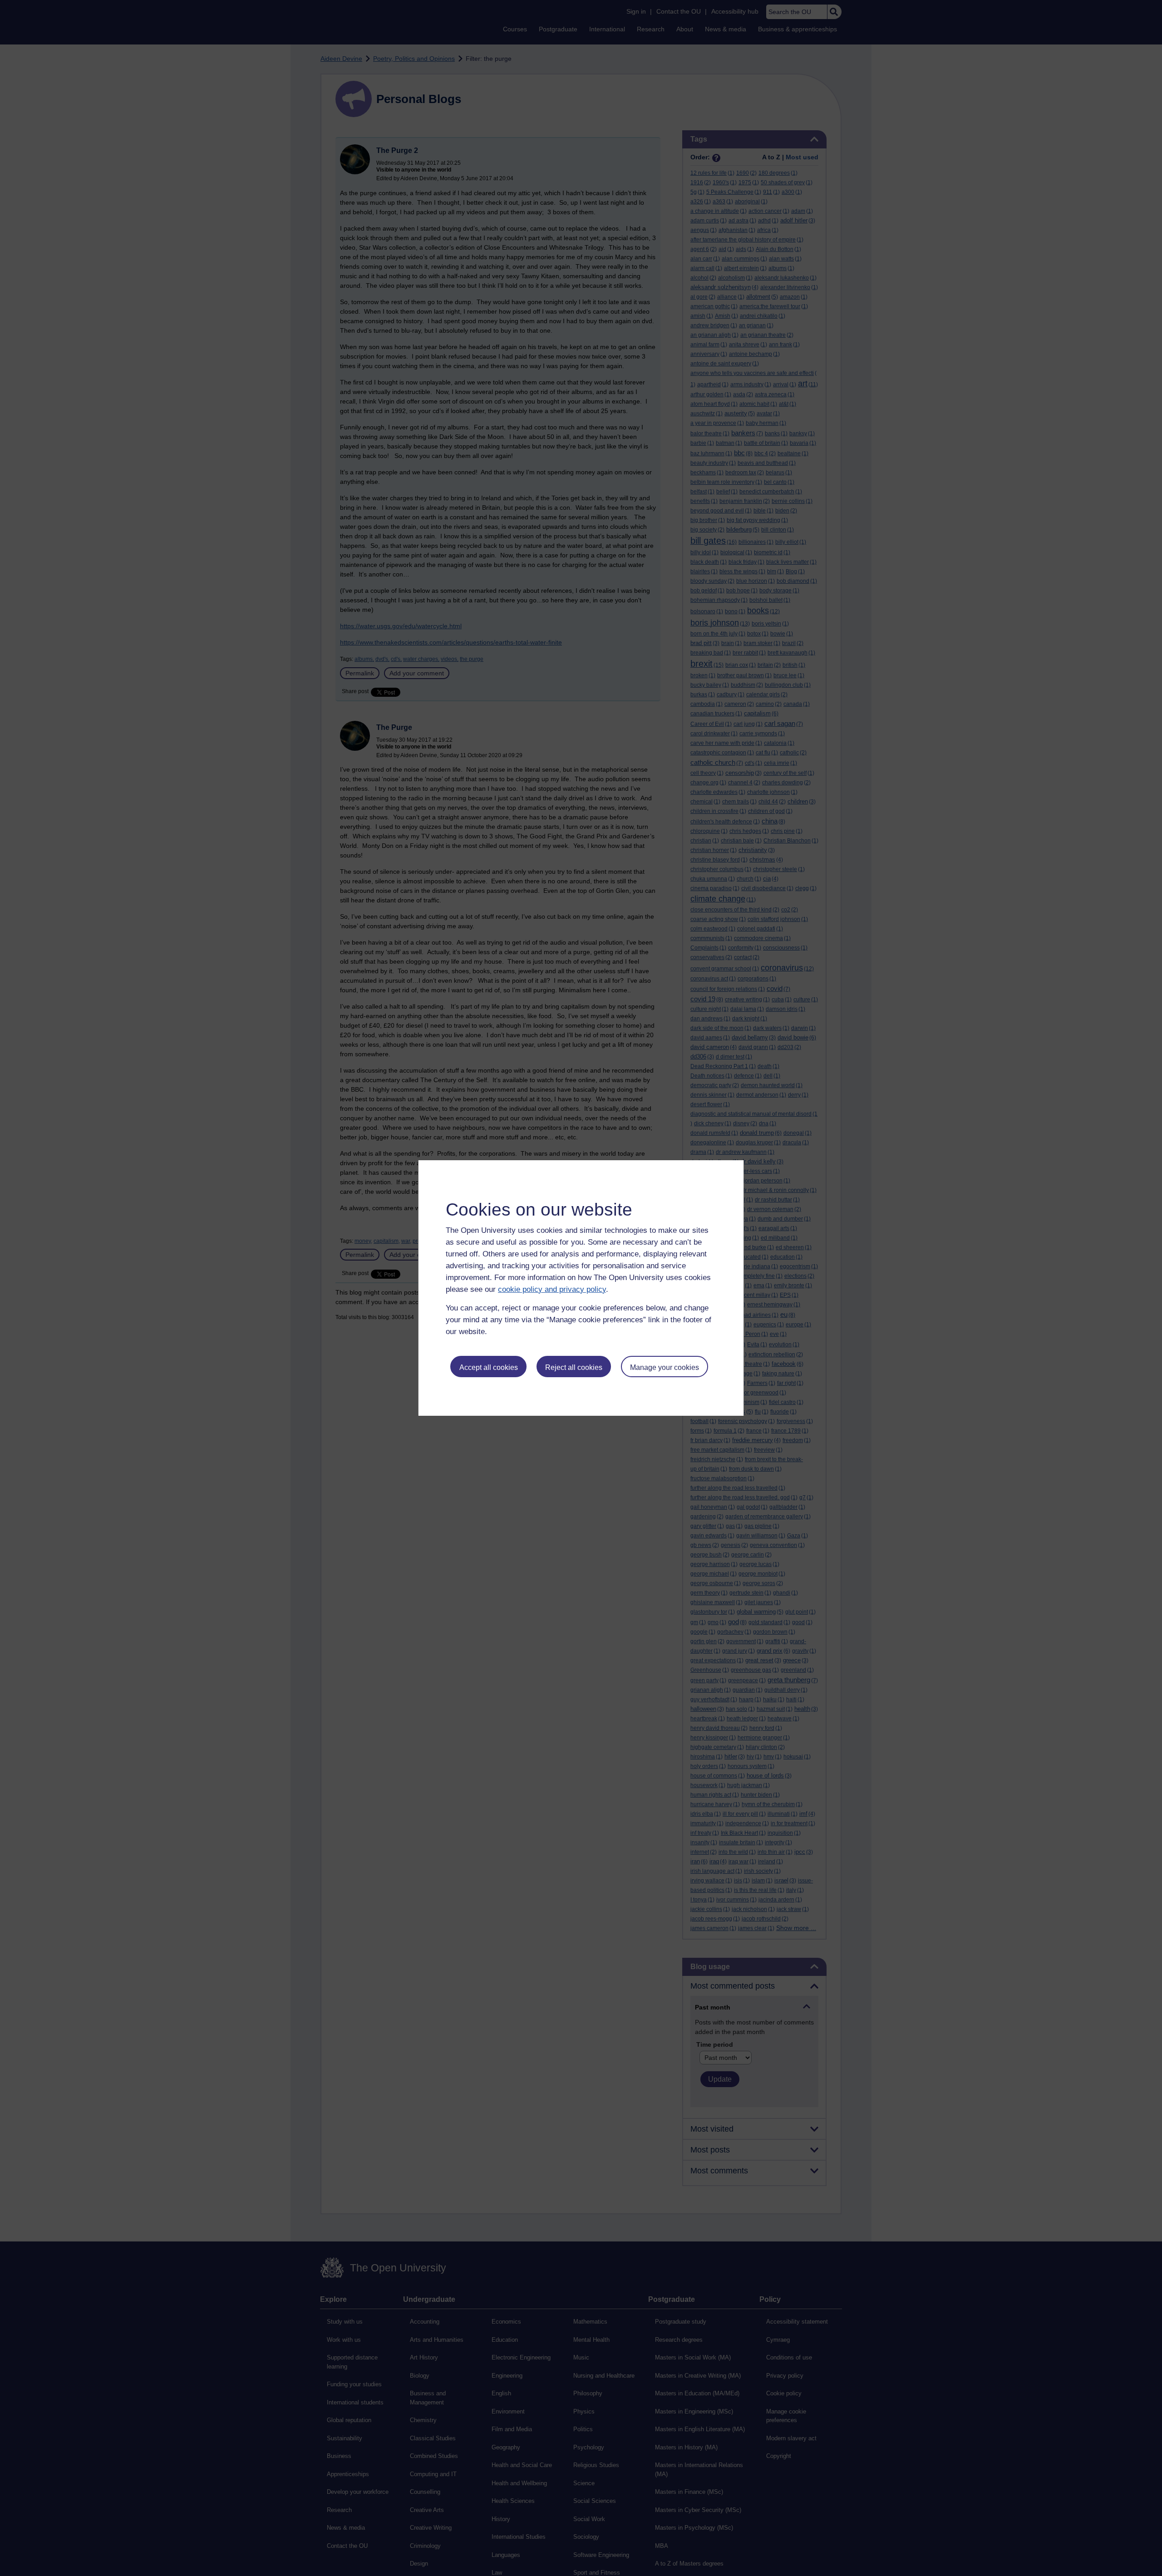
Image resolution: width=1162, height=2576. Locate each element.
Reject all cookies (574, 1367)
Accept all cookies (489, 1367)
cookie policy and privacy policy (552, 1289)
